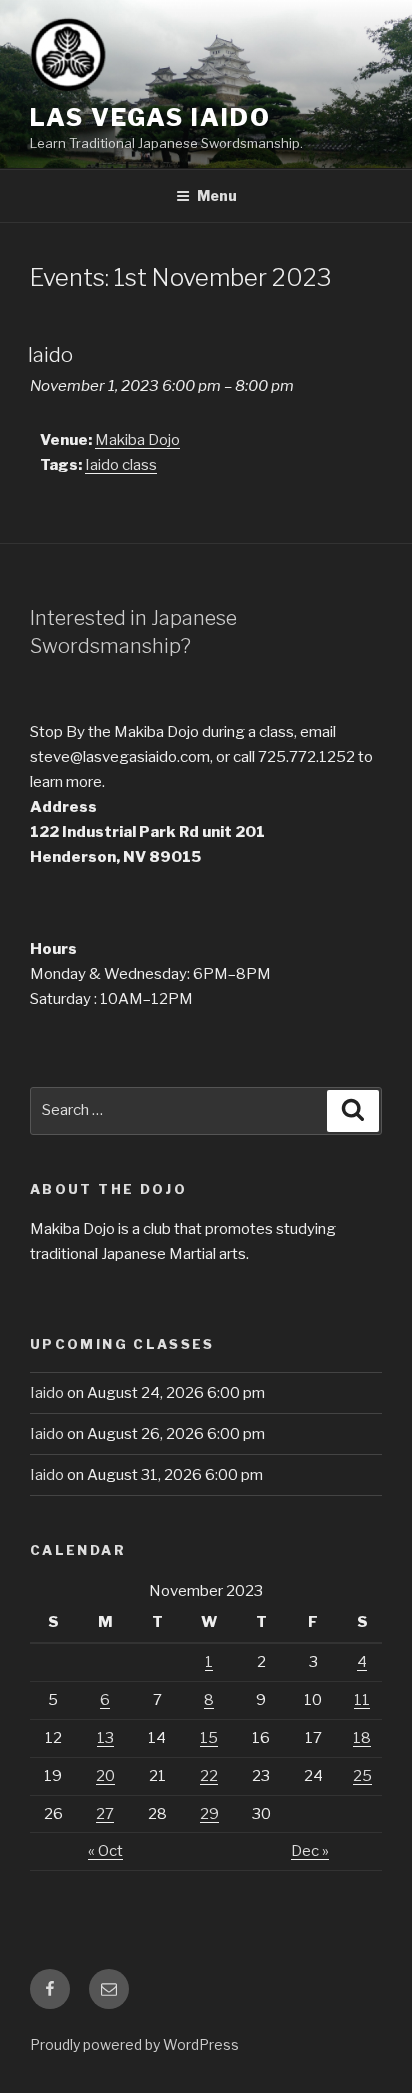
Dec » (310, 1851)
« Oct (105, 1851)
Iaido (47, 1393)
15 (209, 1738)
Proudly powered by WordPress (134, 2044)
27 (105, 1814)
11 (362, 1700)
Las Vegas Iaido (150, 117)
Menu (217, 195)
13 (105, 1738)
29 (209, 1814)
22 (209, 1776)
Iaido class (121, 465)
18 (362, 1738)
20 (105, 1776)
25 (362, 1776)
